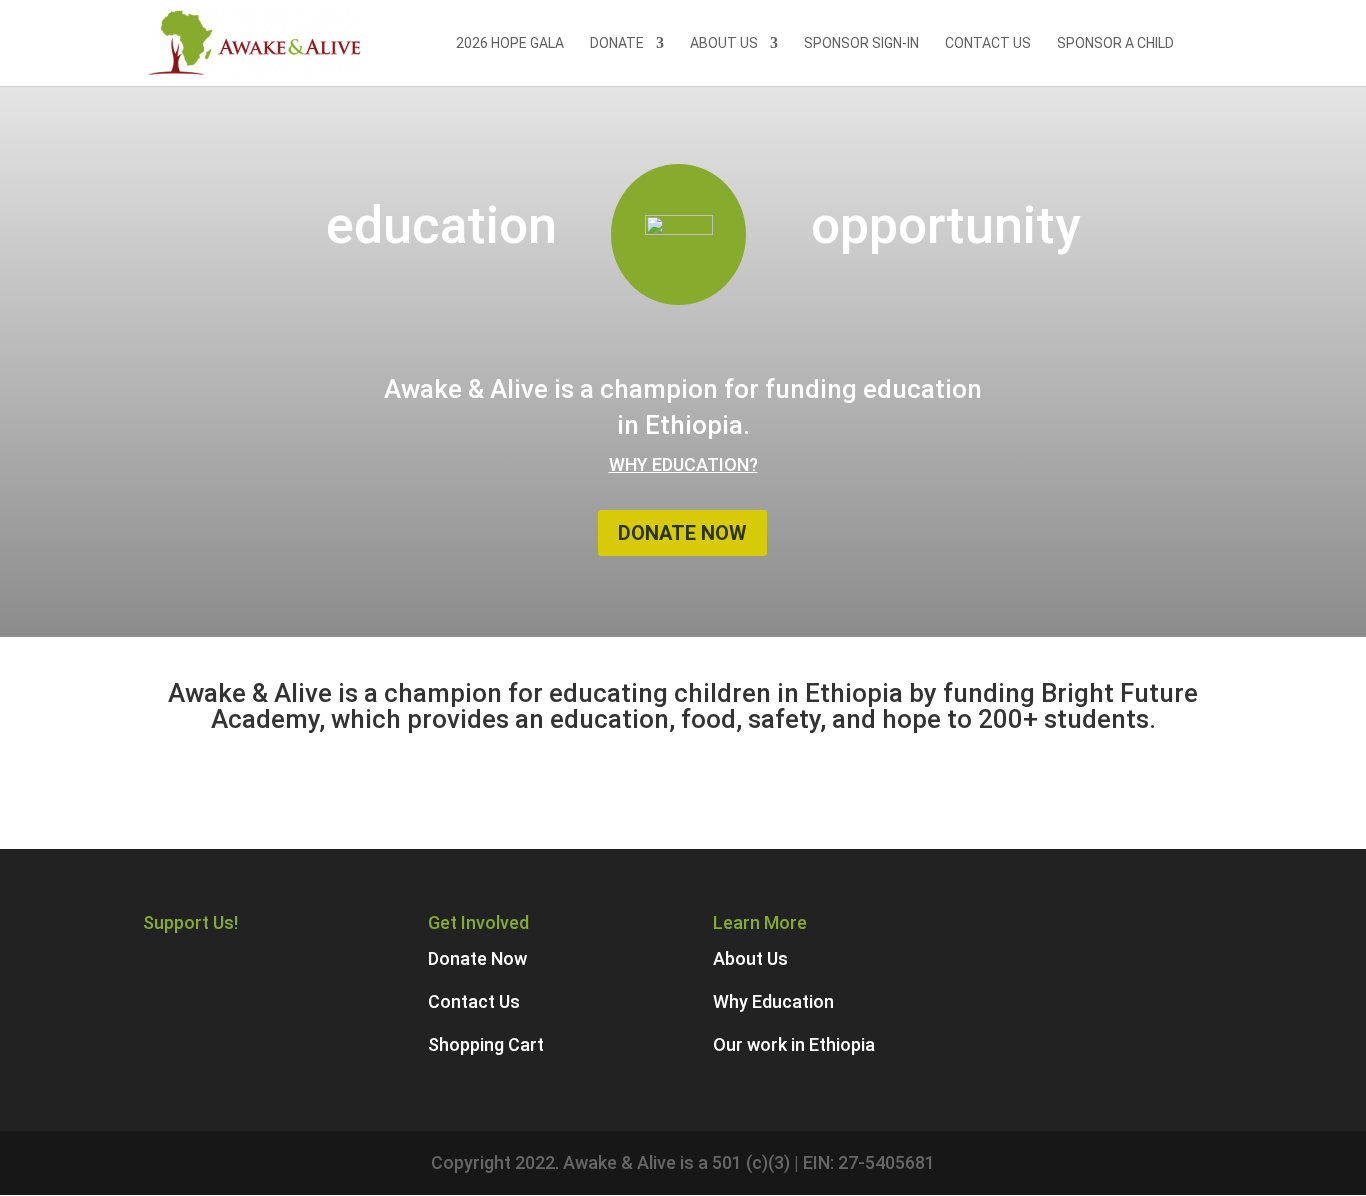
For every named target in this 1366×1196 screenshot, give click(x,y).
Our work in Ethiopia (794, 1044)
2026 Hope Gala (510, 43)
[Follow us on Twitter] (152, 959)
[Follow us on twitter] (230, 959)
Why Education (773, 1001)
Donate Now (682, 533)
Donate (617, 43)
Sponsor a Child (1115, 43)
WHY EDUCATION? (683, 464)
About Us (724, 43)
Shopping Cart (486, 1044)
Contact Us (988, 43)
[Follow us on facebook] (191, 959)
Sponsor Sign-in (861, 43)
